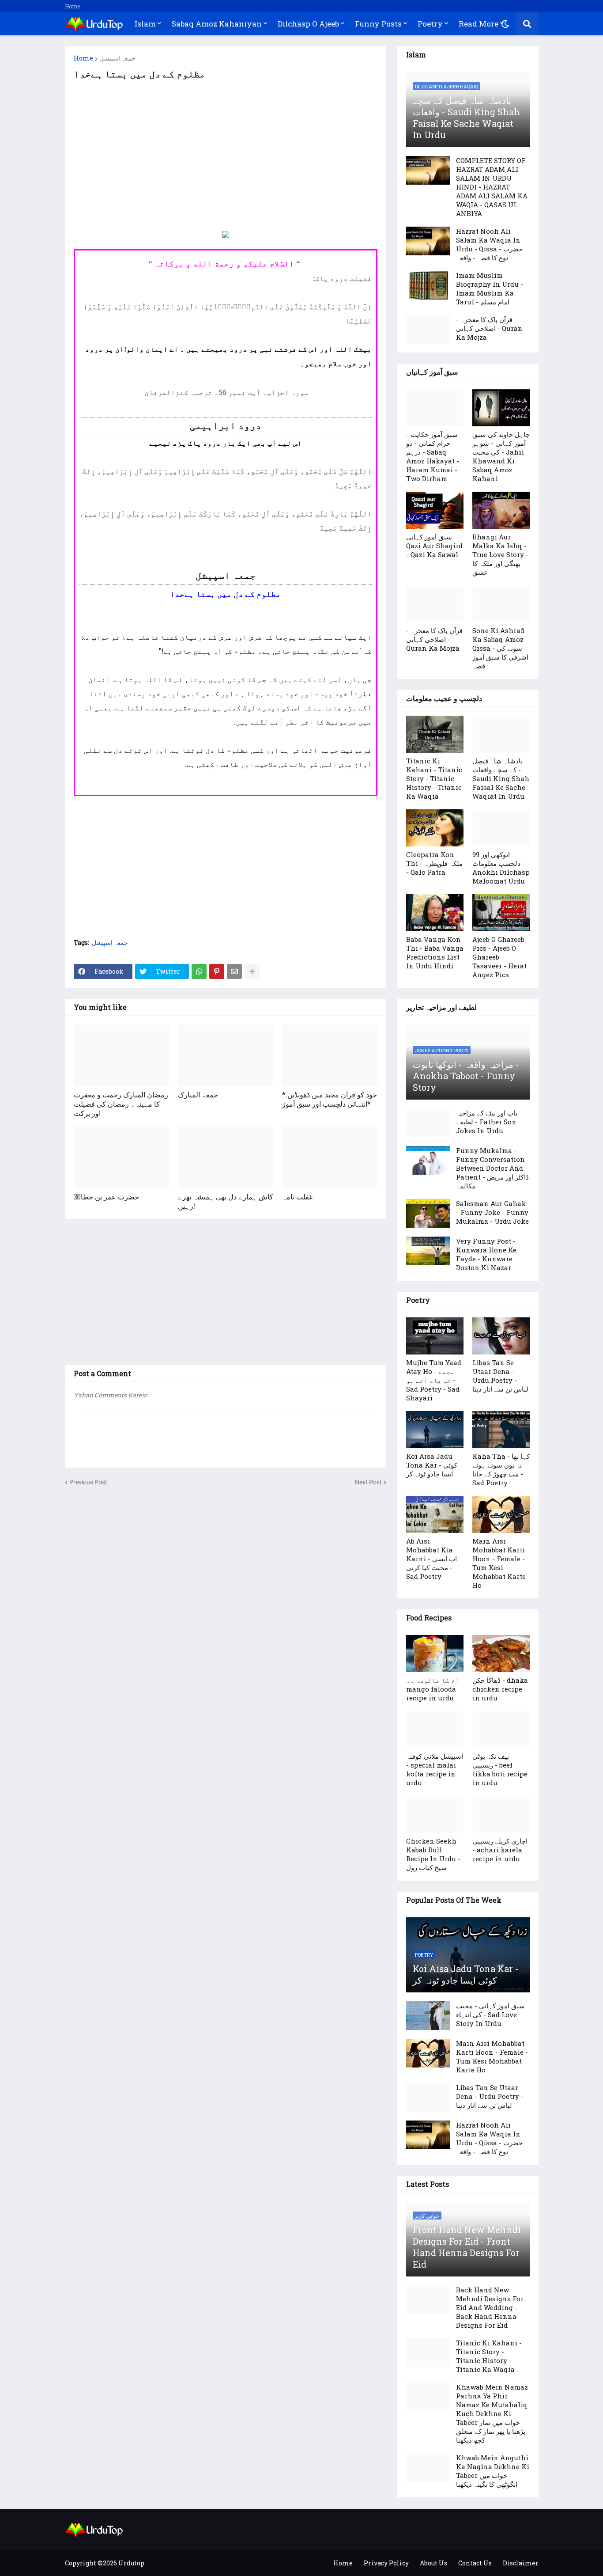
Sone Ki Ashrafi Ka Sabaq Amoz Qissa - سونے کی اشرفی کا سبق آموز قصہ (500, 648)
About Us (433, 2563)
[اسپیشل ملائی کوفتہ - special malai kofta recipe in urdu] (435, 1730)
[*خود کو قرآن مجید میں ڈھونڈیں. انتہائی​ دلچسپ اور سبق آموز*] (330, 1055)
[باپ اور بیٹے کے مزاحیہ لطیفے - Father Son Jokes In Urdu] (428, 1123)
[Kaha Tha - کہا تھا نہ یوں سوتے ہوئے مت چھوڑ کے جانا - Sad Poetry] (501, 1430)
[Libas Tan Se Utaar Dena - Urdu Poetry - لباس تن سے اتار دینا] (501, 1336)
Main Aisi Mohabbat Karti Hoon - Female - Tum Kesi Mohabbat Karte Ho (499, 1563)
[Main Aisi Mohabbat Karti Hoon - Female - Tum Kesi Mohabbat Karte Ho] (501, 1514)
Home (72, 6)
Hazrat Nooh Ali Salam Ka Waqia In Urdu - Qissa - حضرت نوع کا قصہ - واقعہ (489, 244)
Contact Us (475, 2563)
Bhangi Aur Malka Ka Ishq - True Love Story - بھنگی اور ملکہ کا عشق (500, 554)
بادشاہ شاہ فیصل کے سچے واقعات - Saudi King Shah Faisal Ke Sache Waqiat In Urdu (466, 118)
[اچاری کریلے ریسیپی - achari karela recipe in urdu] (501, 1814)
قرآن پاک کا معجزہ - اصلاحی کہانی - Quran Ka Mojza (489, 328)
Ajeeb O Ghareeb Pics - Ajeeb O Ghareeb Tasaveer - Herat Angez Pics (499, 957)
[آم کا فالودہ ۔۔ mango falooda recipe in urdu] (435, 1654)
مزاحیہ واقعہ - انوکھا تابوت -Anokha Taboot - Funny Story (466, 1076)
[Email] (234, 971)
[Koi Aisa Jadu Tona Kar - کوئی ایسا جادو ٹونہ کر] (435, 1430)
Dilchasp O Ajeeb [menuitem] (308, 24)
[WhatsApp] (199, 971)
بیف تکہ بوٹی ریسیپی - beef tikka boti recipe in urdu (500, 1769)
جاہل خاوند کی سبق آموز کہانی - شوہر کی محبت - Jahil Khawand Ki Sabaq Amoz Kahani (501, 456)
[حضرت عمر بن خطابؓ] (121, 1157)
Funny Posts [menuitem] (378, 24)
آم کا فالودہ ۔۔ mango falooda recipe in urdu (433, 1689)
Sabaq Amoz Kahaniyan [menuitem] (217, 24)
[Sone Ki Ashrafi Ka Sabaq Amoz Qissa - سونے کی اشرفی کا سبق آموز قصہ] (501, 604)
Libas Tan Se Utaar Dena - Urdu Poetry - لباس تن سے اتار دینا (500, 1376)
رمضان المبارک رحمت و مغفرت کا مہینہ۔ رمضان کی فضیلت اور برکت (121, 1104)
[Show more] (252, 971)
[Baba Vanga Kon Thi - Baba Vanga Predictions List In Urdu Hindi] (435, 913)
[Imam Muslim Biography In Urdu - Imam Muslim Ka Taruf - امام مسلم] (428, 285)
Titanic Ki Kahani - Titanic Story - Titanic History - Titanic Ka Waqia (434, 778)
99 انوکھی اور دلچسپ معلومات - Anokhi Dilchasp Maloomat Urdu (501, 868)
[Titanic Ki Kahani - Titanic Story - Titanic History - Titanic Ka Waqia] (435, 734)
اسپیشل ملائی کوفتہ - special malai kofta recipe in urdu (435, 1769)
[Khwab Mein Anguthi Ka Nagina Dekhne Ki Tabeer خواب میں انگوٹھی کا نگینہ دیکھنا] (428, 2468)
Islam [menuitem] (145, 24)
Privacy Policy (386, 2563)
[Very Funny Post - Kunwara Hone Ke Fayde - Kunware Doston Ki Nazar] (428, 1251)
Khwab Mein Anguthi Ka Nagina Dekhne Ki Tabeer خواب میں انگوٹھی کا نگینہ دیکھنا (493, 2471)
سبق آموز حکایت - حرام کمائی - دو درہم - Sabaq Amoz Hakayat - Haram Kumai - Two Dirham (433, 456)
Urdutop (131, 2563)
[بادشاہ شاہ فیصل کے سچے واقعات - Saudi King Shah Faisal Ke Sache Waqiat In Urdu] (501, 734)
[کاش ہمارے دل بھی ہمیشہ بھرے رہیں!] (226, 1157)
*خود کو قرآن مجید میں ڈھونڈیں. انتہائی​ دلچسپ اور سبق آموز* (330, 1099)
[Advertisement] (226, 160)
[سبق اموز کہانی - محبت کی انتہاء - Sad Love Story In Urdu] (428, 2016)
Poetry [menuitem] (430, 24)
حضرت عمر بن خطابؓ (106, 1197)
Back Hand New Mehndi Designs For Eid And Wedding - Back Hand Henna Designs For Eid (490, 2307)
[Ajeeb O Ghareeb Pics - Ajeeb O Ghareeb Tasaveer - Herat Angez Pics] (501, 913)
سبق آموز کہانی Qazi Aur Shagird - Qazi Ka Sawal (434, 546)
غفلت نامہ (297, 1197)
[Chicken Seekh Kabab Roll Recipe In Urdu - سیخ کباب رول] (435, 1814)
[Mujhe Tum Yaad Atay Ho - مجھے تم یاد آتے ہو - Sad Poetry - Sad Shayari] (435, 1336)
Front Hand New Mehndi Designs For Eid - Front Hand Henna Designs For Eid (467, 2247)
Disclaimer (521, 2563)
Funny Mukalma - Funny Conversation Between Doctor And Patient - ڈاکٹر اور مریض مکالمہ (492, 1168)
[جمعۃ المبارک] (226, 1055)
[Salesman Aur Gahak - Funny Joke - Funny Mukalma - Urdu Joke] (428, 1213)
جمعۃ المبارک (198, 1095)
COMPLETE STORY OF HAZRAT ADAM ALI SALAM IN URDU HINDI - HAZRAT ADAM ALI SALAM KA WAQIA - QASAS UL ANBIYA (492, 187)
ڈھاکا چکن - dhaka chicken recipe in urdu (500, 1689)
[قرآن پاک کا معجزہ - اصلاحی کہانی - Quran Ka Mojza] (428, 329)
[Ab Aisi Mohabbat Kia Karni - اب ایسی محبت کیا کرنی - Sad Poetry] (435, 1514)
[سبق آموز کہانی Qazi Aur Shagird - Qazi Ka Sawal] (435, 510)
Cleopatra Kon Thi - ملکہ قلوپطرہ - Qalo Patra (434, 863)
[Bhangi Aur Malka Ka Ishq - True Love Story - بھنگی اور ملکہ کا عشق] (501, 510)
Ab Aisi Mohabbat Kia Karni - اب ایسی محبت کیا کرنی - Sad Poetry (432, 1559)
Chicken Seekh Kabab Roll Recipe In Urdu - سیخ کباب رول (433, 1854)
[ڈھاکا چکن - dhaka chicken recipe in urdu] (501, 1654)
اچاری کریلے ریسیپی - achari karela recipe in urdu (500, 1850)
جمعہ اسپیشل (117, 58)
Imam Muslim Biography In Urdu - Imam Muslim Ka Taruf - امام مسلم (490, 288)
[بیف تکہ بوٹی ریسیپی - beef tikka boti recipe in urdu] (501, 1730)
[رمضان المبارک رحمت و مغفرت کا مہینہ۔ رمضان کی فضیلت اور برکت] (121, 1055)
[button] (505, 24)
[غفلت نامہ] (330, 1157)
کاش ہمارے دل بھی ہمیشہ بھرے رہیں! (226, 1201)
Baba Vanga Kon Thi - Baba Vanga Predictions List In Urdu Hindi (435, 952)
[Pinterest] (217, 971)
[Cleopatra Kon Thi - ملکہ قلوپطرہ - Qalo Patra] (435, 828)
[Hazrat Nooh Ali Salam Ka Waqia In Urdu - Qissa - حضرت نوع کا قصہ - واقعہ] (428, 241)
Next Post (368, 1482)
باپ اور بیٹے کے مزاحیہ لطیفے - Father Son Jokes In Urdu (487, 1122)
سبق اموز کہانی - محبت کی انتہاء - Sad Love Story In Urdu (490, 2015)
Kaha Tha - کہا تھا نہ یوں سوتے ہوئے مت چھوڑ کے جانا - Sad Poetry (501, 1469)
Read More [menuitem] (479, 24)
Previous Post (88, 1482)
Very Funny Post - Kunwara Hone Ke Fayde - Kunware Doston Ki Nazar (486, 1254)
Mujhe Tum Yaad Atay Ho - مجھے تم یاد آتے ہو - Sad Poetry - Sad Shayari (434, 1380)
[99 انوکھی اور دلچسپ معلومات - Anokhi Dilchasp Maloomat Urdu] (501, 828)
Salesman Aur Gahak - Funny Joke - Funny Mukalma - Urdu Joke (492, 1212)
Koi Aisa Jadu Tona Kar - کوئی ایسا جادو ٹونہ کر (432, 1465)
